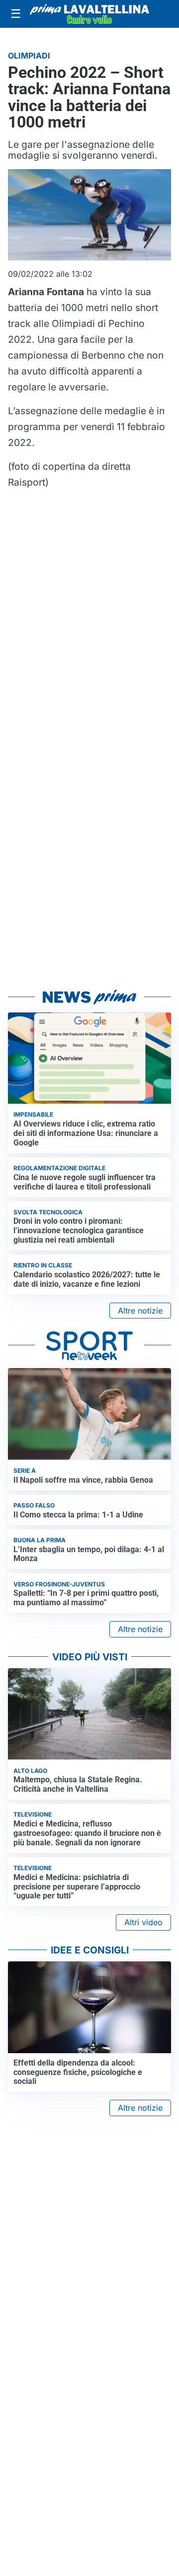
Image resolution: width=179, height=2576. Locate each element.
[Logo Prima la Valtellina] (89, 14)
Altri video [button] (143, 1922)
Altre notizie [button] (140, 1311)
